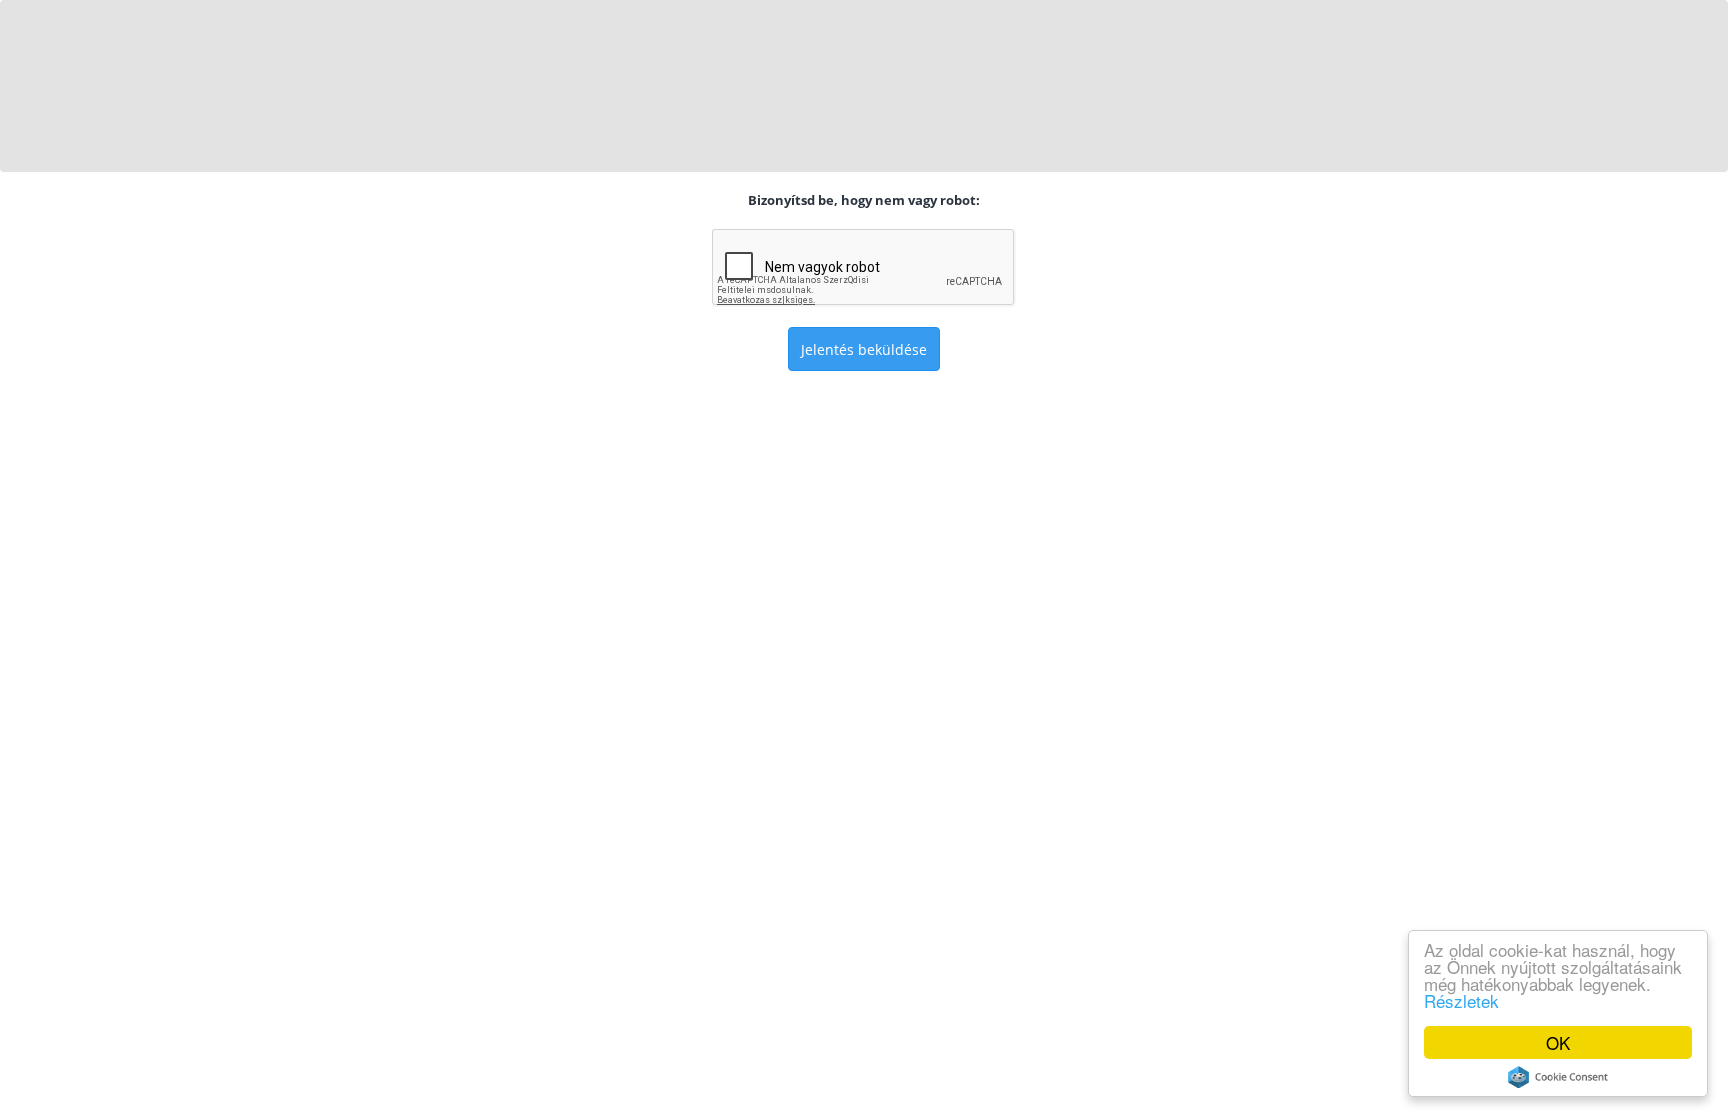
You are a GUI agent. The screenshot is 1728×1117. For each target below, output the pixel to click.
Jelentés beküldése (864, 349)
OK (1558, 1042)
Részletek (1461, 1000)
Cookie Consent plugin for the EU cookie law (1558, 1077)
